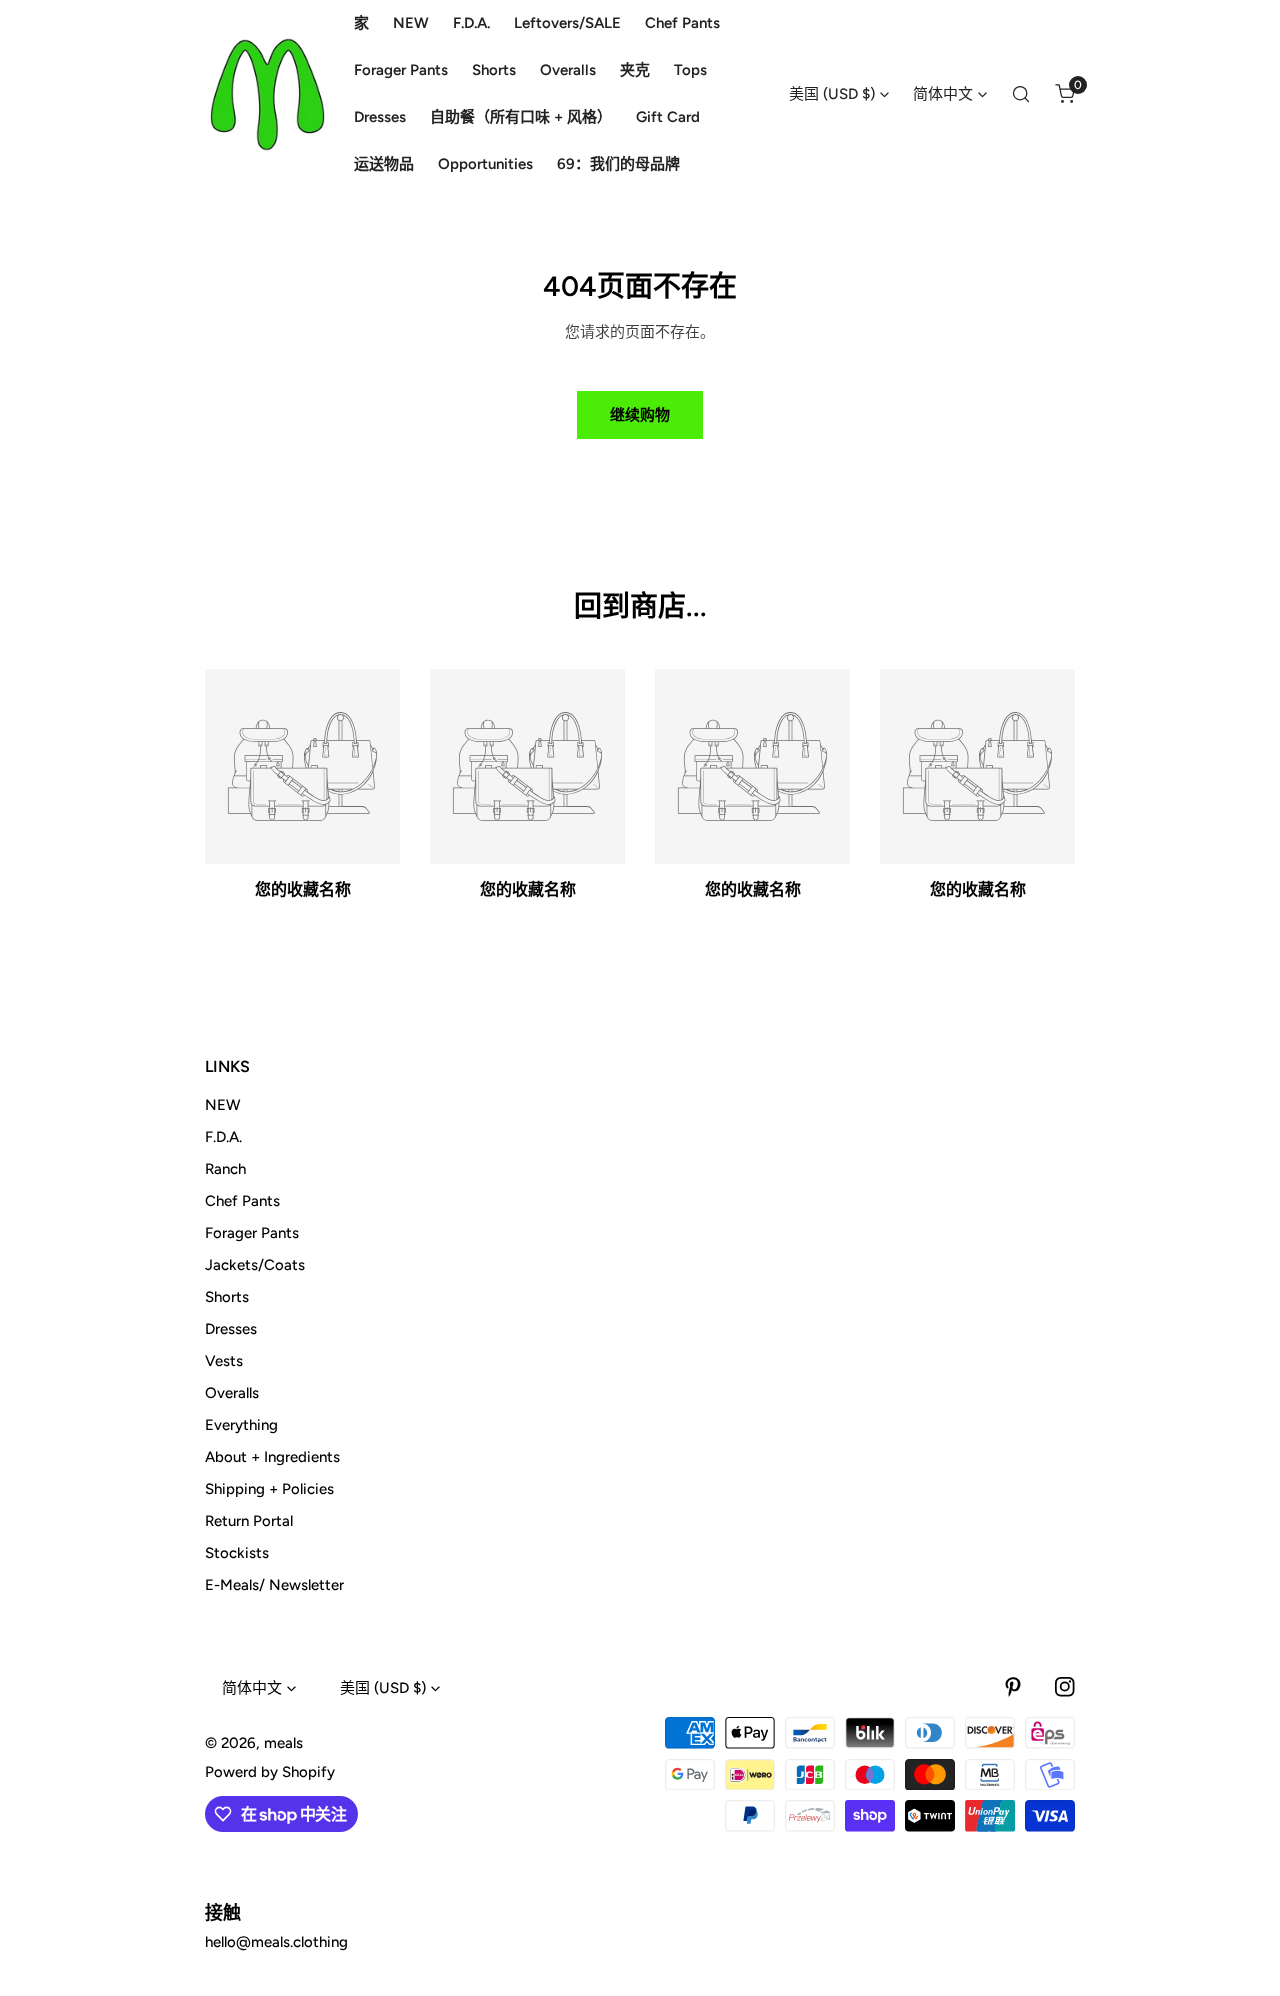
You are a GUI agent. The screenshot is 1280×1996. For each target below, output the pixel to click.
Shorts (227, 1297)
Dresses (231, 1329)
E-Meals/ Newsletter (274, 1585)
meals (283, 1743)
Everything (241, 1425)
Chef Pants (242, 1201)
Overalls (232, 1393)
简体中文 (943, 94)
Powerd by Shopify (270, 1772)
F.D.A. (223, 1137)
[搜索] (1021, 94)
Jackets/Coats (255, 1265)
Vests (224, 1361)
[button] (1065, 94)
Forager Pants (252, 1233)
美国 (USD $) (832, 94)
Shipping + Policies (269, 1489)
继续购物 (640, 415)
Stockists (237, 1553)
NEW (223, 1105)
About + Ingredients (272, 1457)
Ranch (225, 1169)
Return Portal (249, 1521)
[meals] (267, 94)
